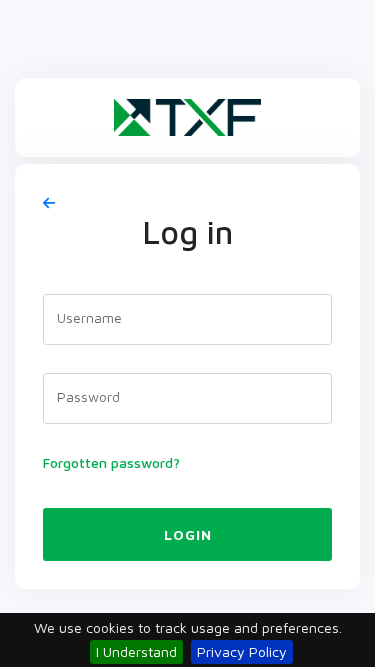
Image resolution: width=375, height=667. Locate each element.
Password (88, 396)
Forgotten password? (111, 462)
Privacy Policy (242, 651)
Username (89, 317)
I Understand (136, 651)
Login (188, 534)
